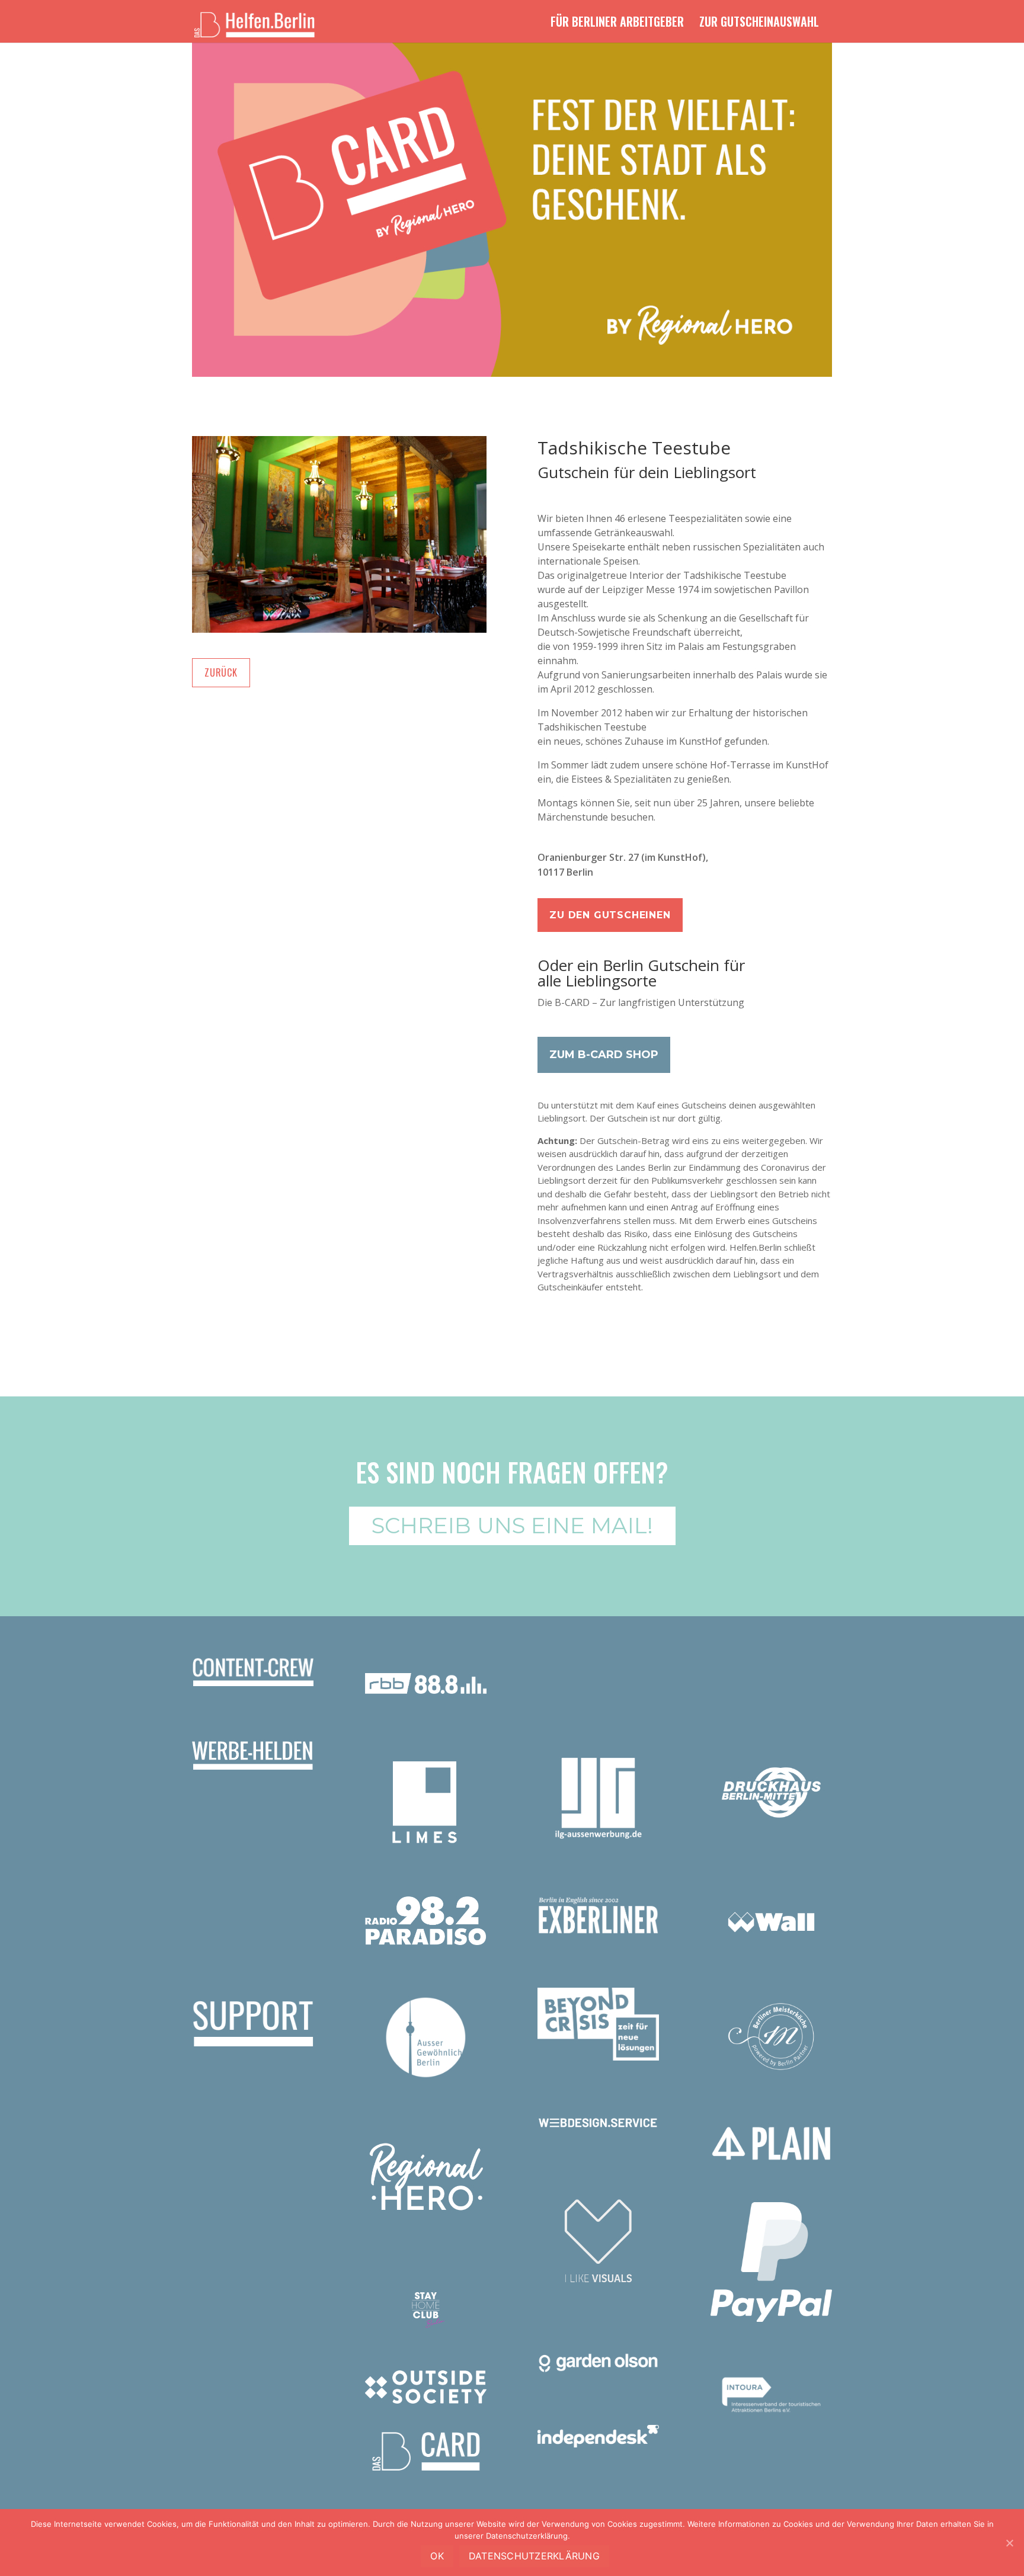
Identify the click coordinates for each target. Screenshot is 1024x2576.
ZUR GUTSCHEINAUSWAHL (759, 24)
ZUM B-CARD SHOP (604, 1055)
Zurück (221, 672)
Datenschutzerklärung (534, 2556)
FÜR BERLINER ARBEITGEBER (617, 24)
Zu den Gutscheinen (610, 915)
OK (437, 2556)
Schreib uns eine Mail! (512, 1525)
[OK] (1009, 2543)
